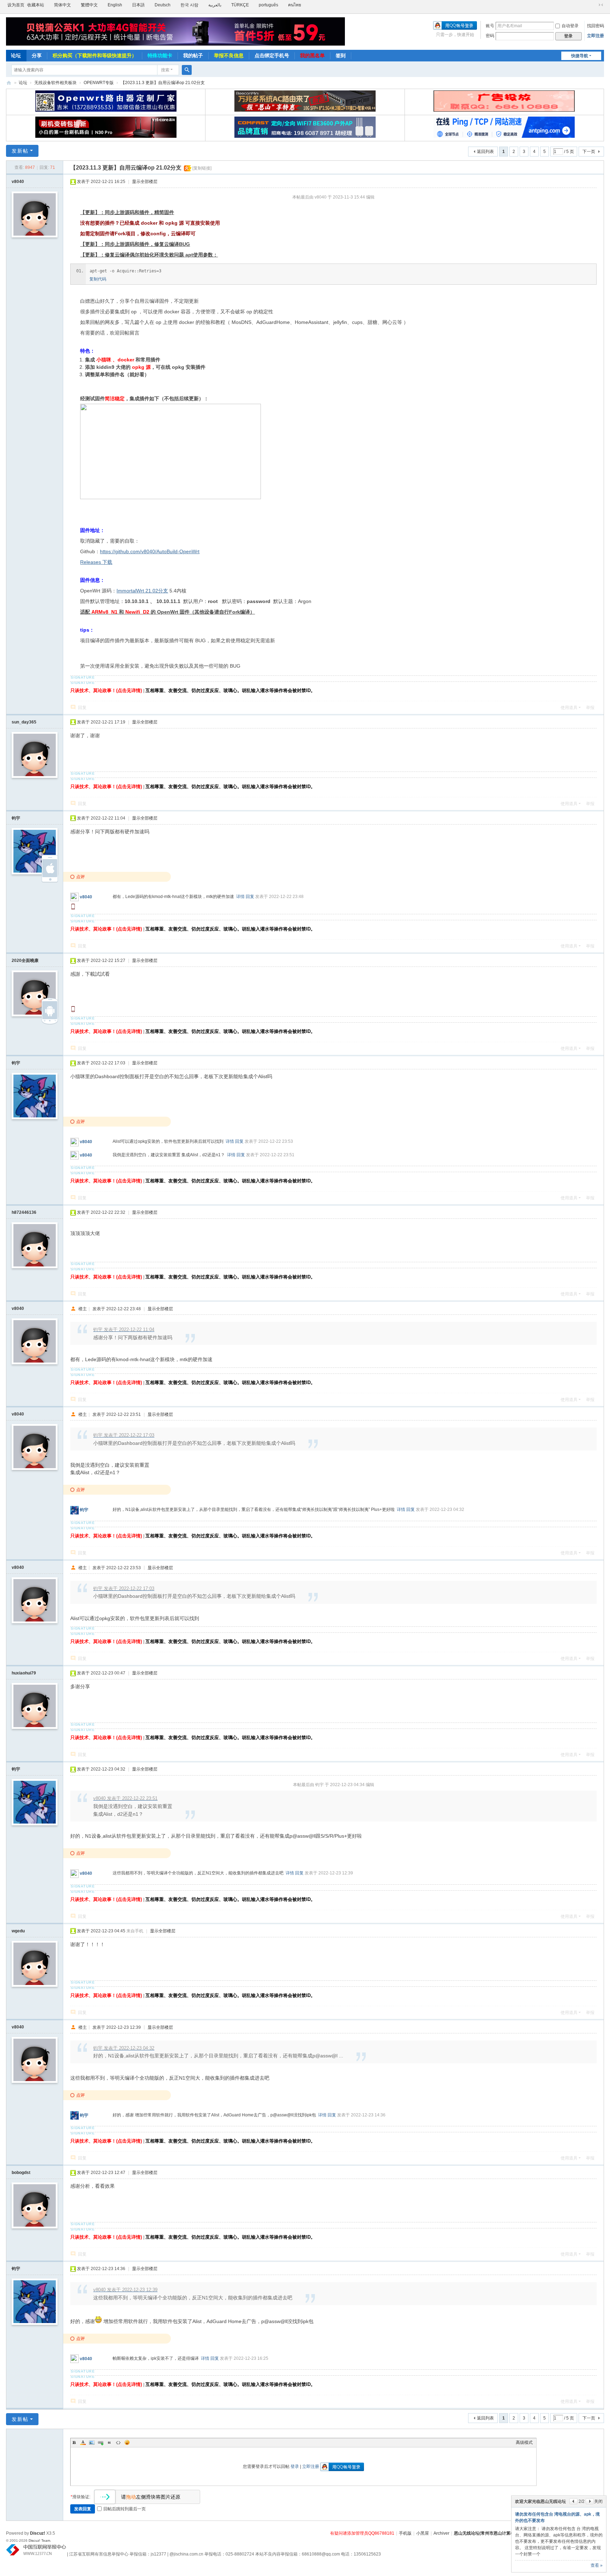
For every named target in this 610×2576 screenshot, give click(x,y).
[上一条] (573, 2501)
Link (101, 2442)
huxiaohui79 (24, 1673)
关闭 (598, 2501)
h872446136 (24, 1212)
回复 (82, 708)
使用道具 (569, 708)
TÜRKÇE (240, 5)
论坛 (16, 55)
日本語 (138, 5)
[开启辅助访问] (594, 5)
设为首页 (16, 5)
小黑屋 (423, 2533)
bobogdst (21, 2173)
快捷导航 (580, 56)
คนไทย (295, 5)
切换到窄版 (601, 5)
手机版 (405, 2533)
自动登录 (570, 26)
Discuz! (38, 2533)
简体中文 (62, 5)
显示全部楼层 (145, 182)
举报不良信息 (229, 55)
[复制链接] (202, 168)
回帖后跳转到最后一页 (125, 2509)
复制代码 (98, 279)
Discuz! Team (39, 2540)
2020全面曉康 (25, 961)
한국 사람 (189, 5)
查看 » (597, 2565)
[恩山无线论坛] (170, 31)
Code (118, 2442)
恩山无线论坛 (9, 83)
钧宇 (16, 818)
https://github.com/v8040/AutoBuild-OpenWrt (150, 551)
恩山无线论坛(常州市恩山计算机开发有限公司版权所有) (506, 2533)
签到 (341, 55)
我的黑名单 (312, 55)
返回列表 (485, 152)
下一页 (589, 152)
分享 (37, 55)
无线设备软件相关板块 (55, 83)
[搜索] (187, 70)
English (115, 5)
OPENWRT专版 (99, 83)
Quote (109, 2442)
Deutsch (163, 5)
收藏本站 (36, 5)
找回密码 (596, 26)
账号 (490, 26)
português (268, 5)
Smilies (127, 2442)
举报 (590, 708)
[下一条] (590, 2501)
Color (83, 2442)
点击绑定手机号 (272, 55)
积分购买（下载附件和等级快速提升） (95, 55)
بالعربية (215, 5)
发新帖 (20, 151)
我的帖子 (193, 55)
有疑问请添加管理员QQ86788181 (362, 2533)
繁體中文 (89, 5)
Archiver (441, 2533)
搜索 (165, 70)
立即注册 (596, 36)
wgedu (18, 1931)
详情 (240, 897)
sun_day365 (24, 722)
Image (92, 2442)
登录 (295, 2466)
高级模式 (524, 2442)
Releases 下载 (96, 562)
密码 (490, 36)
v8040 (18, 182)
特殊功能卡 (160, 55)
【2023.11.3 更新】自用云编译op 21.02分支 (163, 83)
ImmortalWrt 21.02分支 (142, 591)
